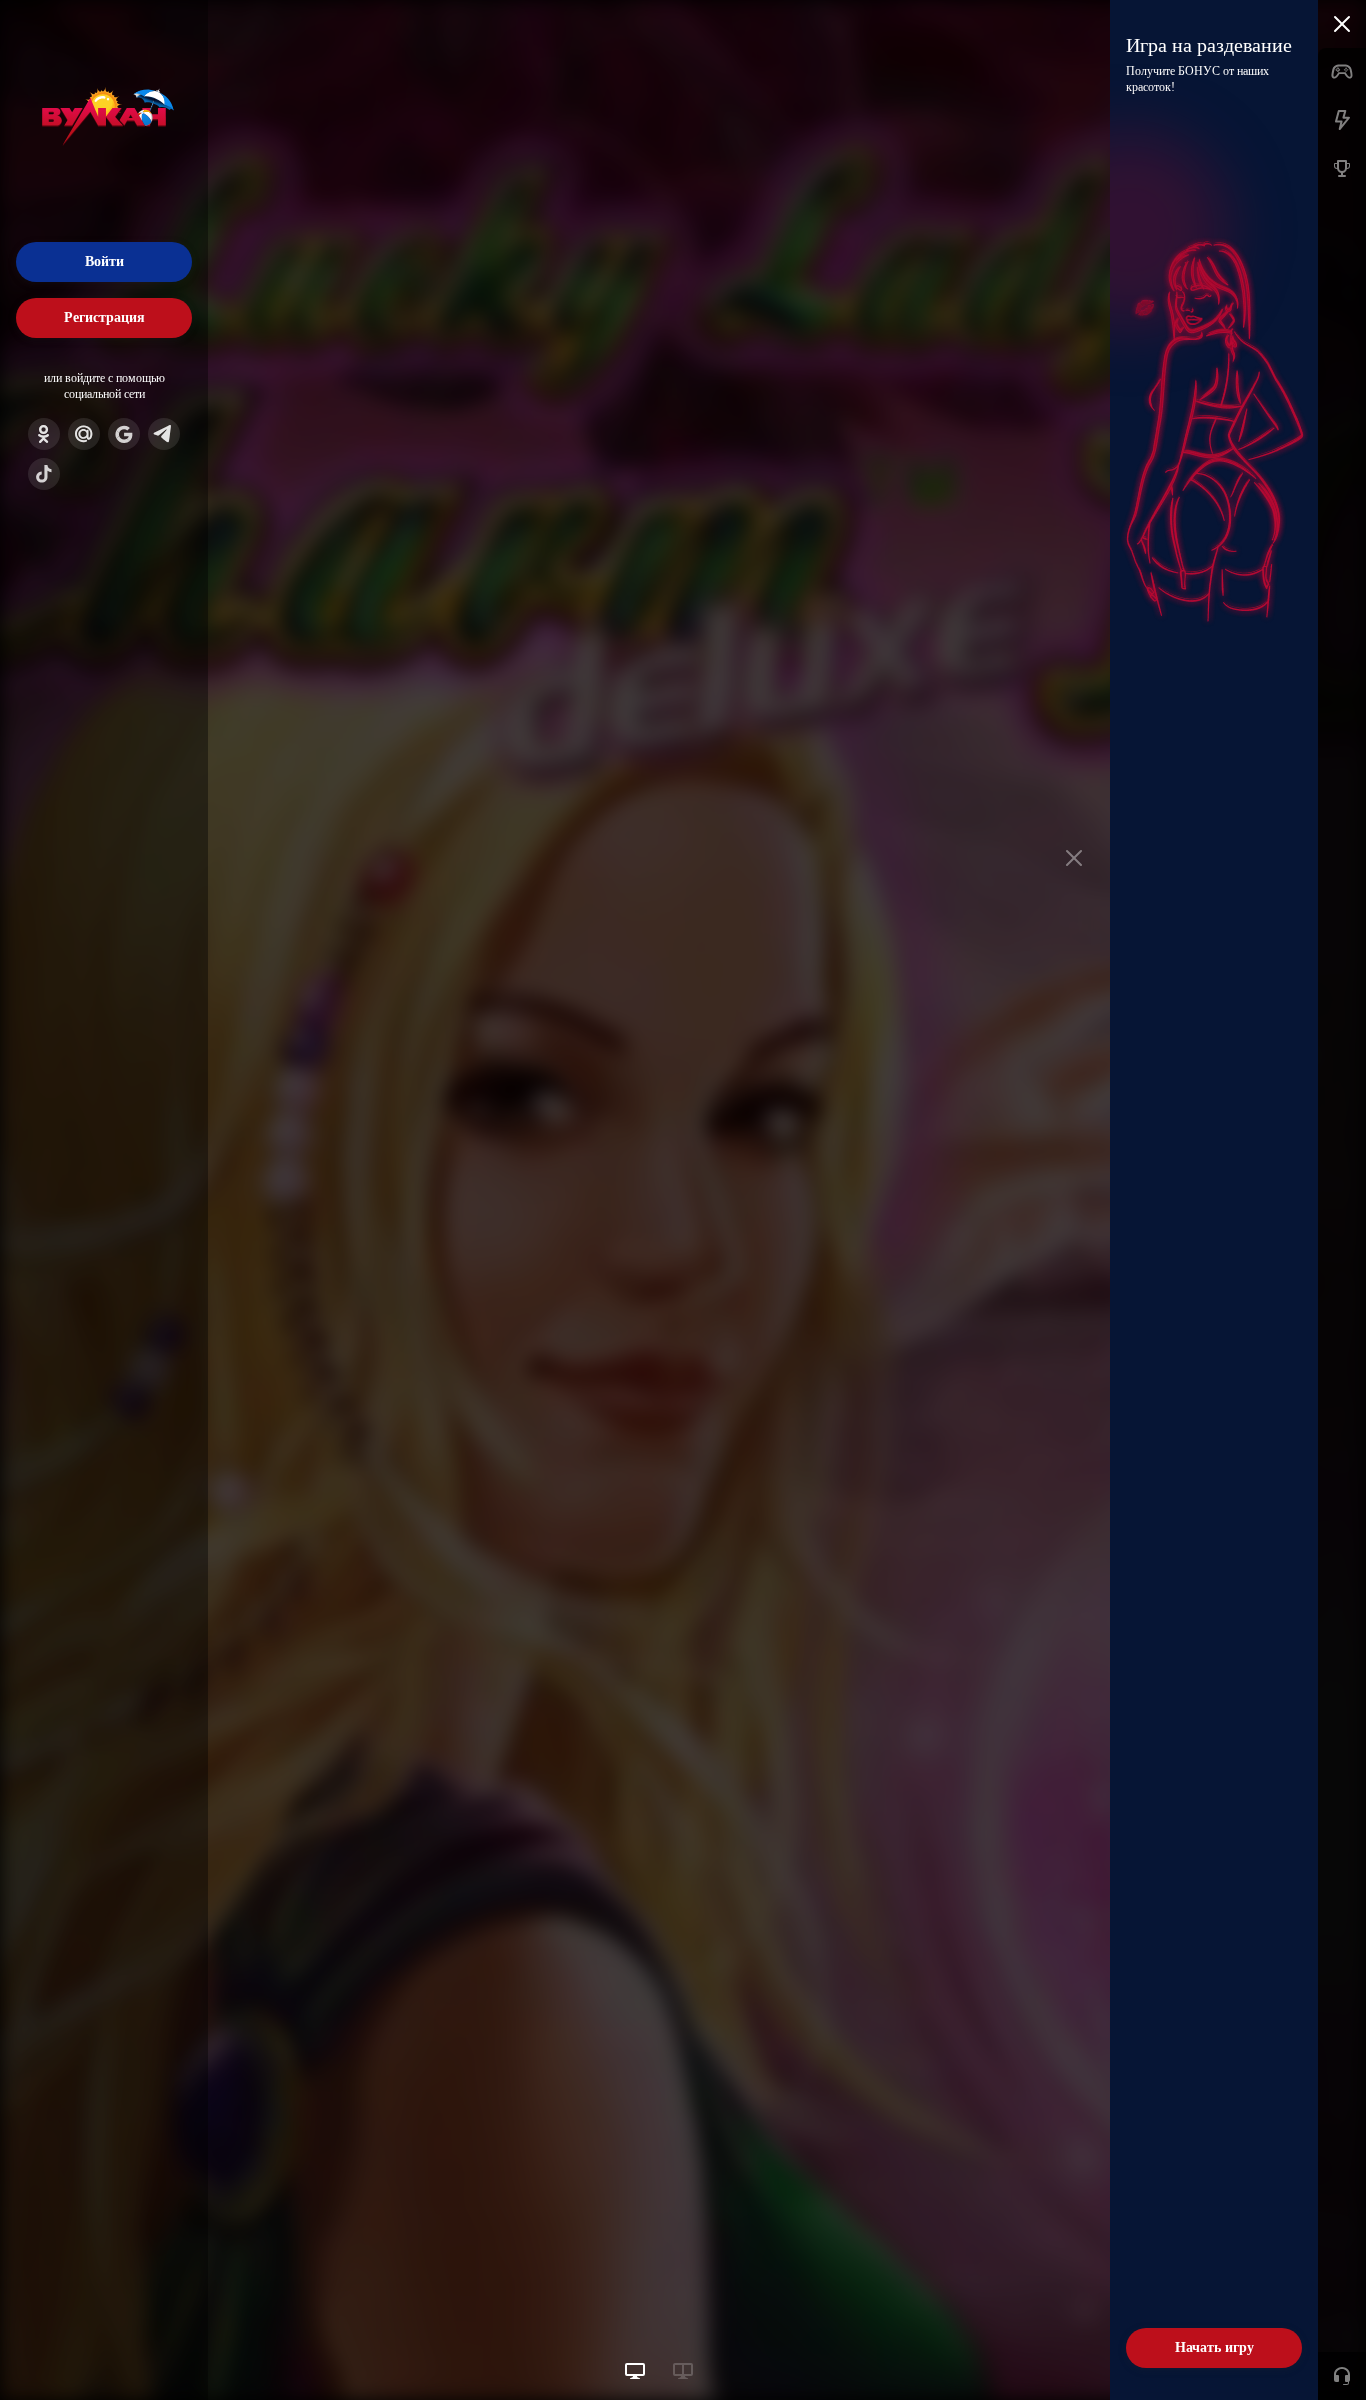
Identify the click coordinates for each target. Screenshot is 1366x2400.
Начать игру (1214, 2347)
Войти (104, 261)
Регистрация (104, 317)
